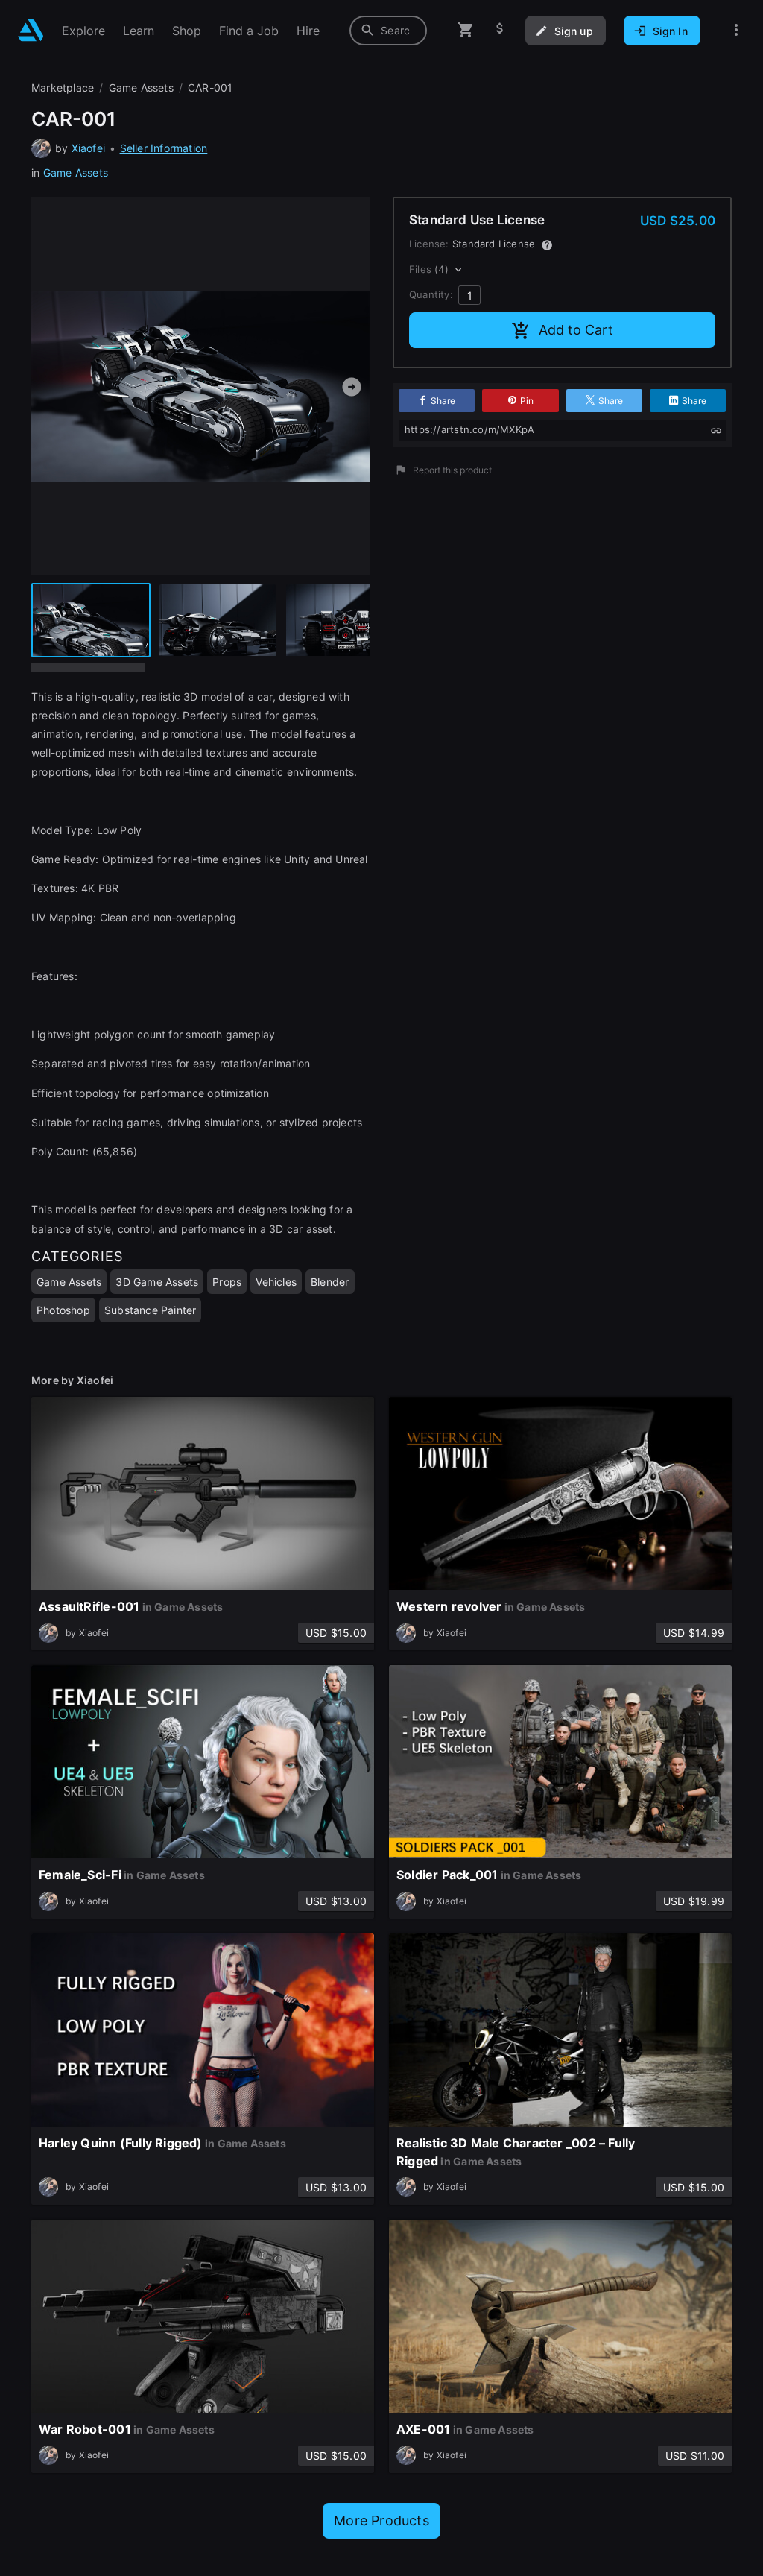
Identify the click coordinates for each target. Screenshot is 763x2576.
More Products (381, 2520)
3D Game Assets (157, 1282)
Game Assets (76, 173)
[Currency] (500, 30)
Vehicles (276, 1282)
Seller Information (164, 148)
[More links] (736, 30)
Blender (330, 1282)
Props (227, 1282)
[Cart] (466, 30)
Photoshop (63, 1310)
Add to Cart (576, 330)
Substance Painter (151, 1310)
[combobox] (388, 31)
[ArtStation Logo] (31, 30)
